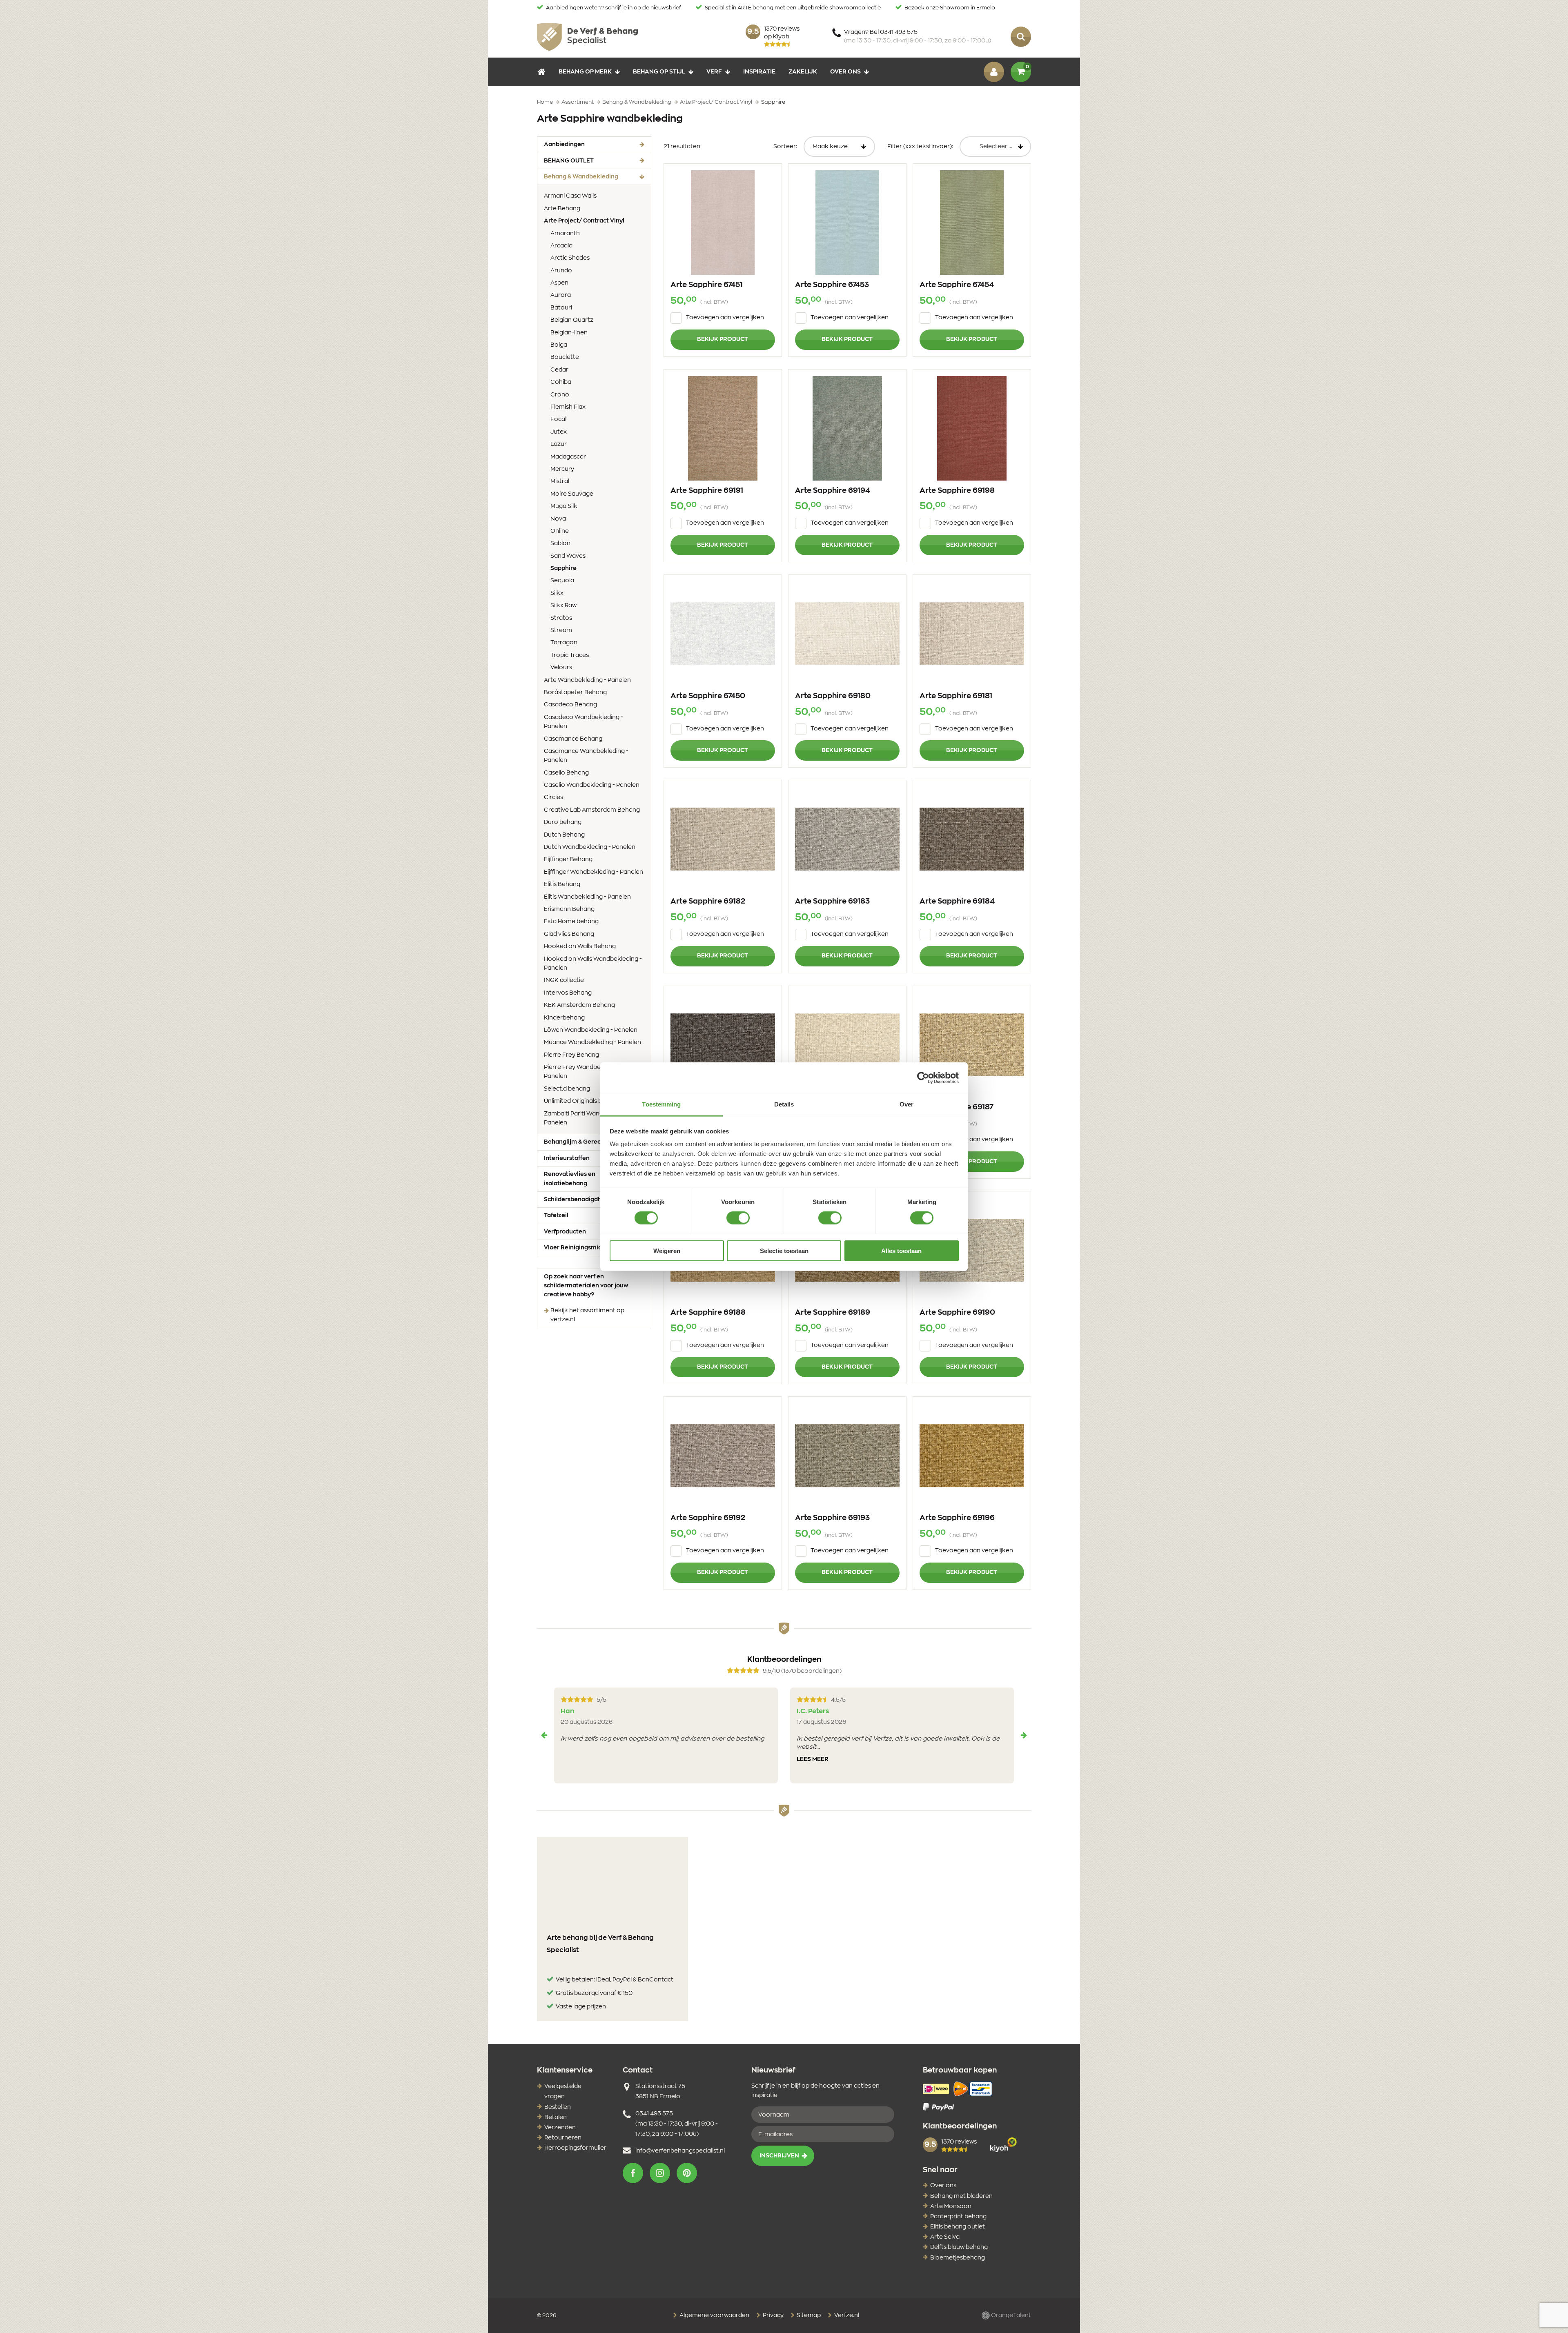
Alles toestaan (901, 1251)
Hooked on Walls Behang (580, 946)
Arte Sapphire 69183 (832, 902)
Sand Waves (568, 556)
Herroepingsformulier (575, 2148)
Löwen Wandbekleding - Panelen (591, 1030)
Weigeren (667, 1251)
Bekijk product (723, 339)
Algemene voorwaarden (714, 2315)
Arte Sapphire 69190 (957, 1313)
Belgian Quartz (572, 320)
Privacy (773, 2315)
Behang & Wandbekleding (594, 177)
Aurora (561, 295)
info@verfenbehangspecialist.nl (680, 2151)
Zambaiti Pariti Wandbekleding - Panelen (589, 1118)
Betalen (556, 2117)
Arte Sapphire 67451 (707, 285)
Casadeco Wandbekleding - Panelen (584, 722)
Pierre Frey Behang (571, 1055)
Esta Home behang (571, 922)
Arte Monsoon (951, 2206)
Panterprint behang (958, 2217)
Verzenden (560, 2128)
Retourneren (563, 2138)
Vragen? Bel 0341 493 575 (918, 37)
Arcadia (561, 246)
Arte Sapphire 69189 (833, 1313)
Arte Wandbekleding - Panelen (587, 680)
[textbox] (995, 147)
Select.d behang (567, 1089)
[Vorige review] (544, 1735)
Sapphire (576, 568)
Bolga (559, 345)
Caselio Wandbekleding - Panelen (592, 785)
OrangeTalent (1010, 2315)
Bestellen (558, 2107)
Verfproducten (565, 1232)
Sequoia (562, 581)
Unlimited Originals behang (582, 1101)
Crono (560, 395)
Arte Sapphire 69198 (957, 491)
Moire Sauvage (572, 494)
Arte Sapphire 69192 (708, 1518)
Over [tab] (906, 1104)
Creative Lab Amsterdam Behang (592, 810)
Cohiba (561, 382)
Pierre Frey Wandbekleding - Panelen (585, 1072)
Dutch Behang (564, 835)
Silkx (557, 593)
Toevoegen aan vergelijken (725, 318)
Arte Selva (945, 2237)
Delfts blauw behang (959, 2247)
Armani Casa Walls (570, 196)
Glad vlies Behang (569, 934)
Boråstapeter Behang (575, 692)
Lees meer (813, 1759)
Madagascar (568, 457)
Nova (558, 519)
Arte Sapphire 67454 (957, 285)
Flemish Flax (568, 407)
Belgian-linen (569, 333)
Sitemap (808, 2315)
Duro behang (563, 822)
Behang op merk (585, 72)
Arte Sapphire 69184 (957, 902)
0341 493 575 (654, 2114)
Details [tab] (784, 1104)
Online (560, 531)
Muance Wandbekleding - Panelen (592, 1042)
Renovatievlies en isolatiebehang (570, 1179)
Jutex (559, 432)
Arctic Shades (570, 258)
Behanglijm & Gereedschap (583, 1142)
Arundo (561, 271)
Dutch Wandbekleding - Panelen (590, 847)
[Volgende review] (1024, 1735)
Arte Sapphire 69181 (956, 696)
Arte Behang (562, 209)
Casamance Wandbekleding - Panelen (586, 756)
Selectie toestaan (784, 1251)
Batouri (561, 308)
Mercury (562, 469)
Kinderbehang (564, 1018)
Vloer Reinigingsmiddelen (581, 1248)
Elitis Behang (562, 884)
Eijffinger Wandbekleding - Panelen (594, 872)
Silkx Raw (563, 606)
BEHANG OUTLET (569, 161)
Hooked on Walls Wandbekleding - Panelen (593, 964)
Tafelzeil (556, 1215)
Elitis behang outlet (958, 2227)
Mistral (560, 481)
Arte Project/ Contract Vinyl (594, 221)
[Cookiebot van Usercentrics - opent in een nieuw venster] (923, 1077)
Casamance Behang (573, 739)
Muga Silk (564, 506)
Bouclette (565, 357)
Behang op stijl (659, 72)
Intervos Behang (568, 993)
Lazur (559, 444)
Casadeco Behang (570, 705)
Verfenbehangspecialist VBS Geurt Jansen (587, 37)
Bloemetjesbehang (958, 2258)
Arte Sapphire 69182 (708, 902)
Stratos (561, 618)
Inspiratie (759, 72)
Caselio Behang (566, 773)
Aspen (559, 283)
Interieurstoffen (567, 1158)
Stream (561, 630)
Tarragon (564, 643)
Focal (558, 419)
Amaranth (565, 234)
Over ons (845, 72)
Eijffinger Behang (568, 859)
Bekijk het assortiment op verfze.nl (587, 1315)
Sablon (560, 543)
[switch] (738, 1218)
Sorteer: (785, 147)
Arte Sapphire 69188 (708, 1313)
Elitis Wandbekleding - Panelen (587, 897)
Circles (553, 797)
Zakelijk (803, 72)
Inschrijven (779, 2156)
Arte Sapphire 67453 (832, 285)
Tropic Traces (570, 655)
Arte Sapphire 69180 (833, 696)
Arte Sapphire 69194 (833, 491)
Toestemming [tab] (661, 1104)
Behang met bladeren (961, 2196)
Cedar (559, 370)
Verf (714, 72)
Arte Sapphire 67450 (708, 696)
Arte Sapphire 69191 (707, 491)
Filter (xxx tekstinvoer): (920, 147)
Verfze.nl (846, 2315)
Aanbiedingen (564, 145)
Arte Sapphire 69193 (832, 1518)
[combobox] (995, 147)
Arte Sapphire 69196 (957, 1518)
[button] (633, 2173)
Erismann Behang (569, 909)
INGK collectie (564, 980)
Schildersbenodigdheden (580, 1200)
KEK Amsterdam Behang (579, 1005)
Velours (561, 668)
